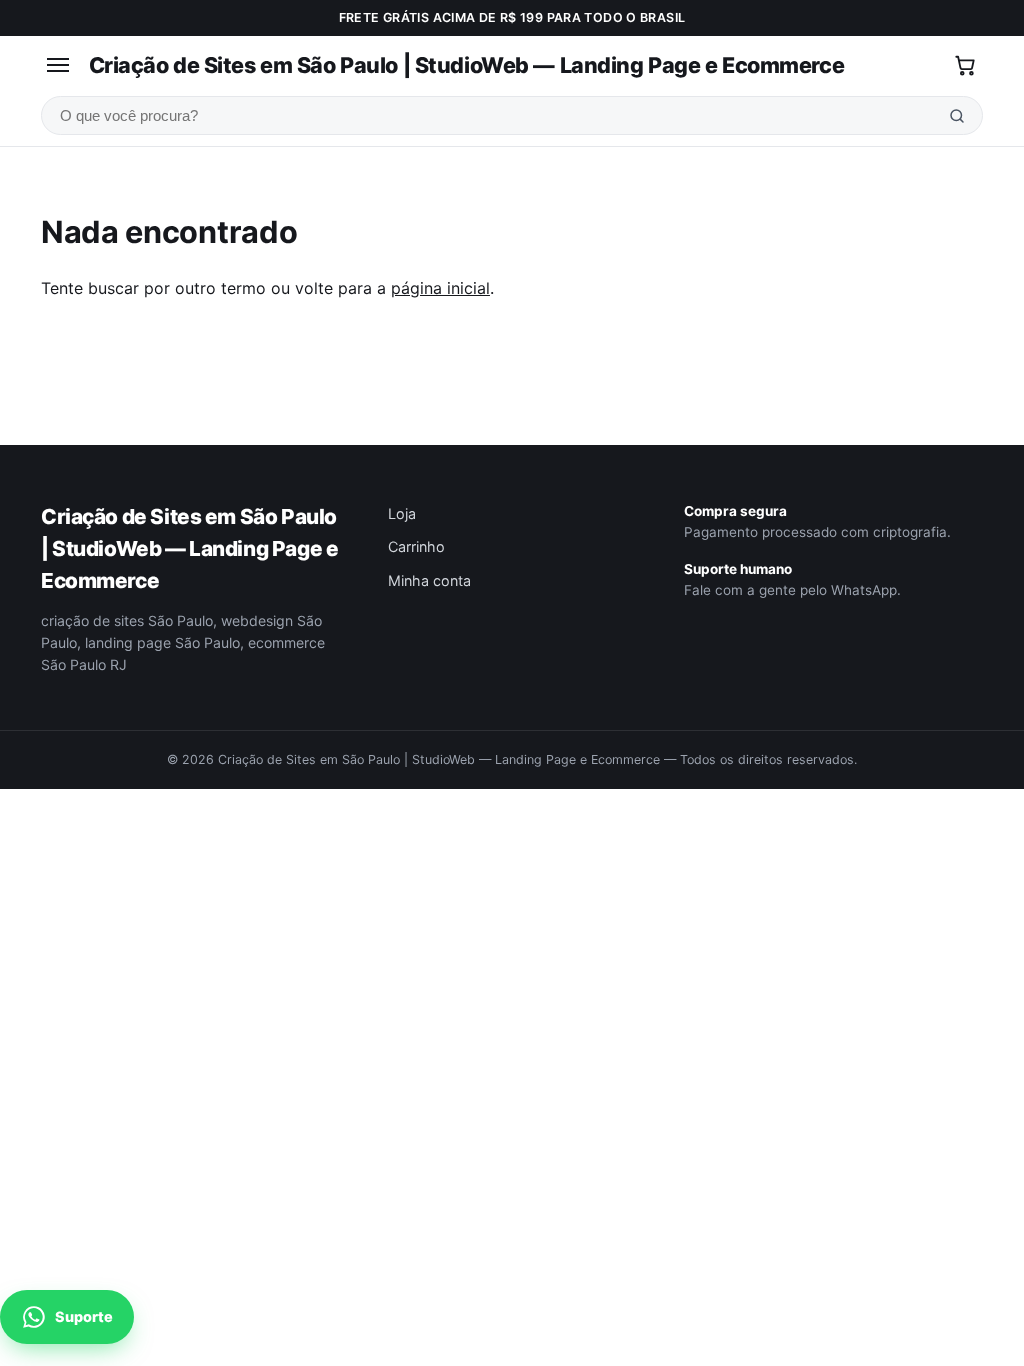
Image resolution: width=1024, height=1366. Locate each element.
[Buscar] (957, 115)
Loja (402, 513)
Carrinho (416, 546)
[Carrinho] (965, 65)
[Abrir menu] (58, 65)
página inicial (440, 288)
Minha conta (429, 580)
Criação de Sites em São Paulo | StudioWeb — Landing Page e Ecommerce (467, 65)
